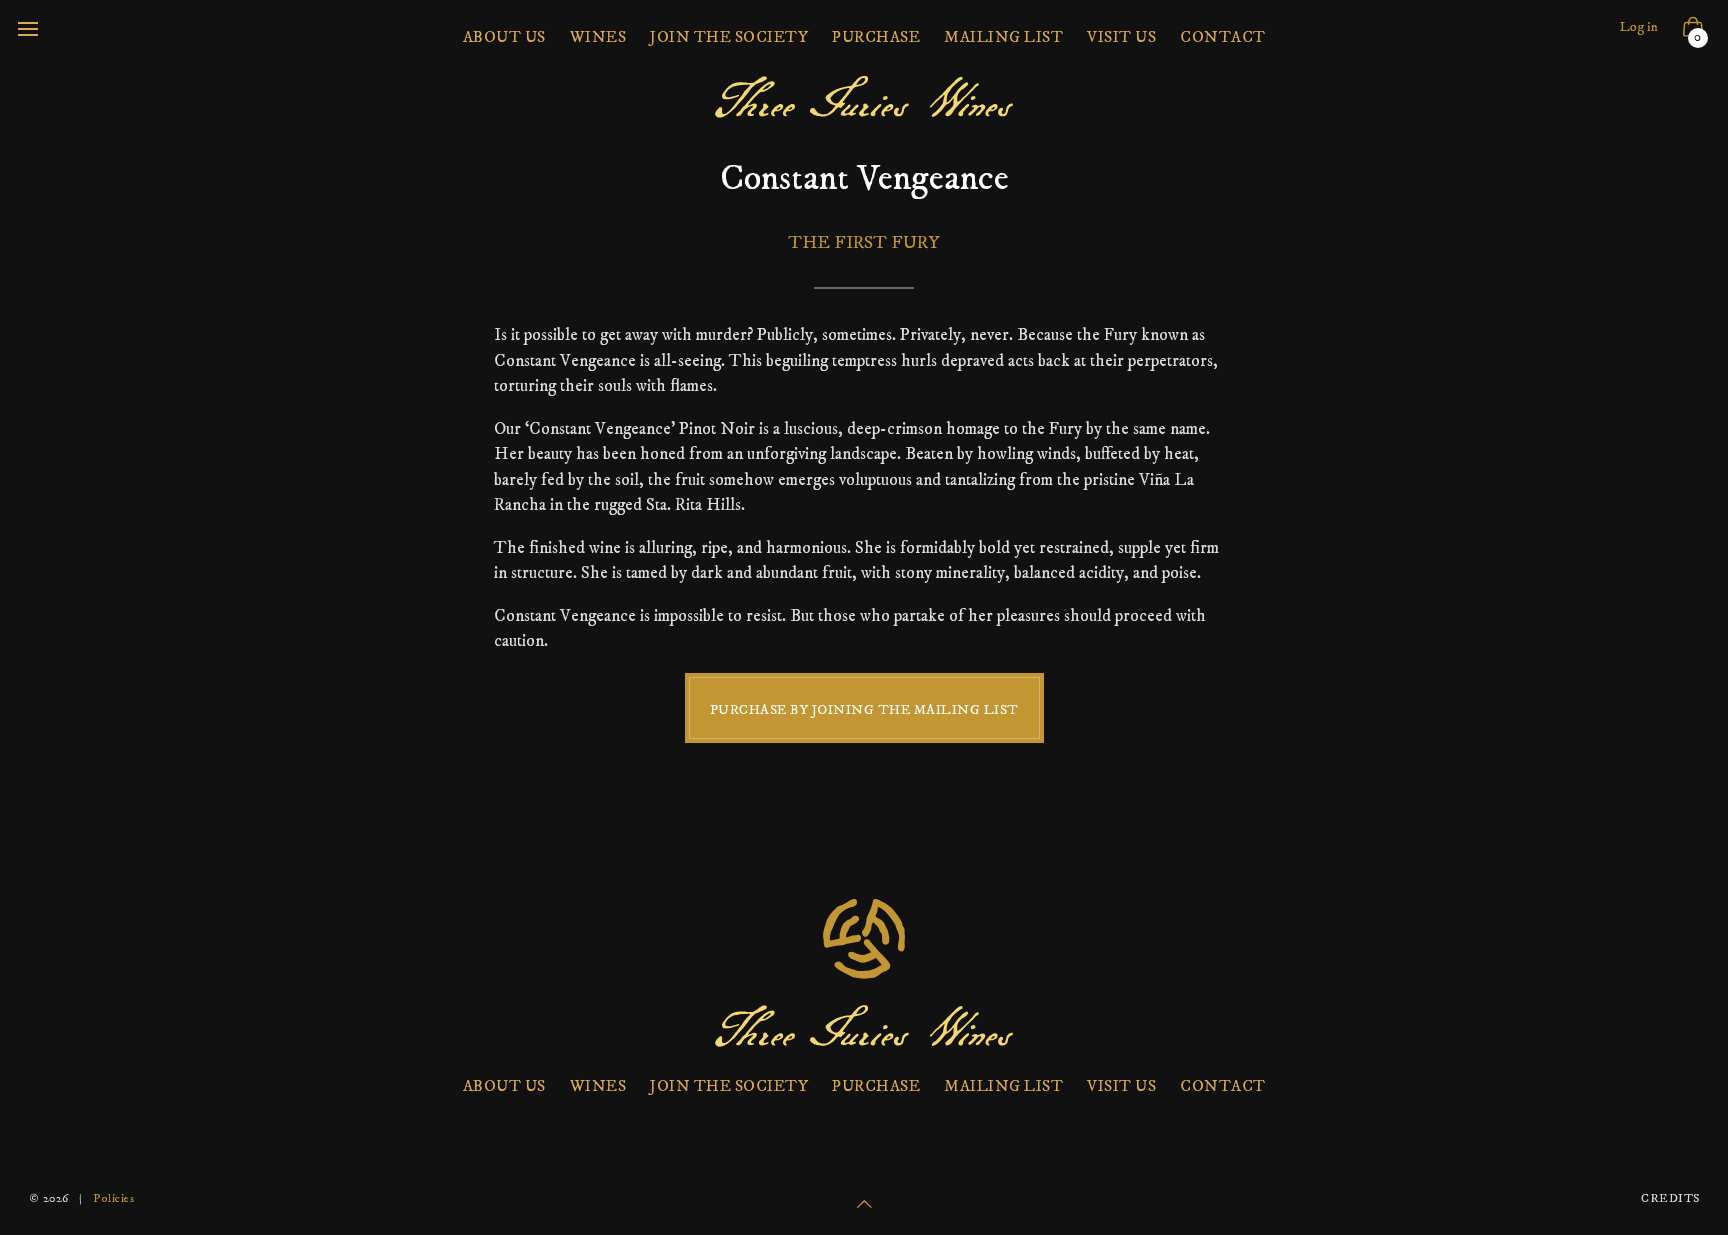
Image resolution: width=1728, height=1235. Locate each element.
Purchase (876, 37)
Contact (1223, 37)
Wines (598, 37)
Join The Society (729, 37)
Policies (113, 1198)
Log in (1639, 27)
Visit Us (1121, 37)
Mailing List (1003, 37)
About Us (504, 37)
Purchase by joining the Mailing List (864, 710)
